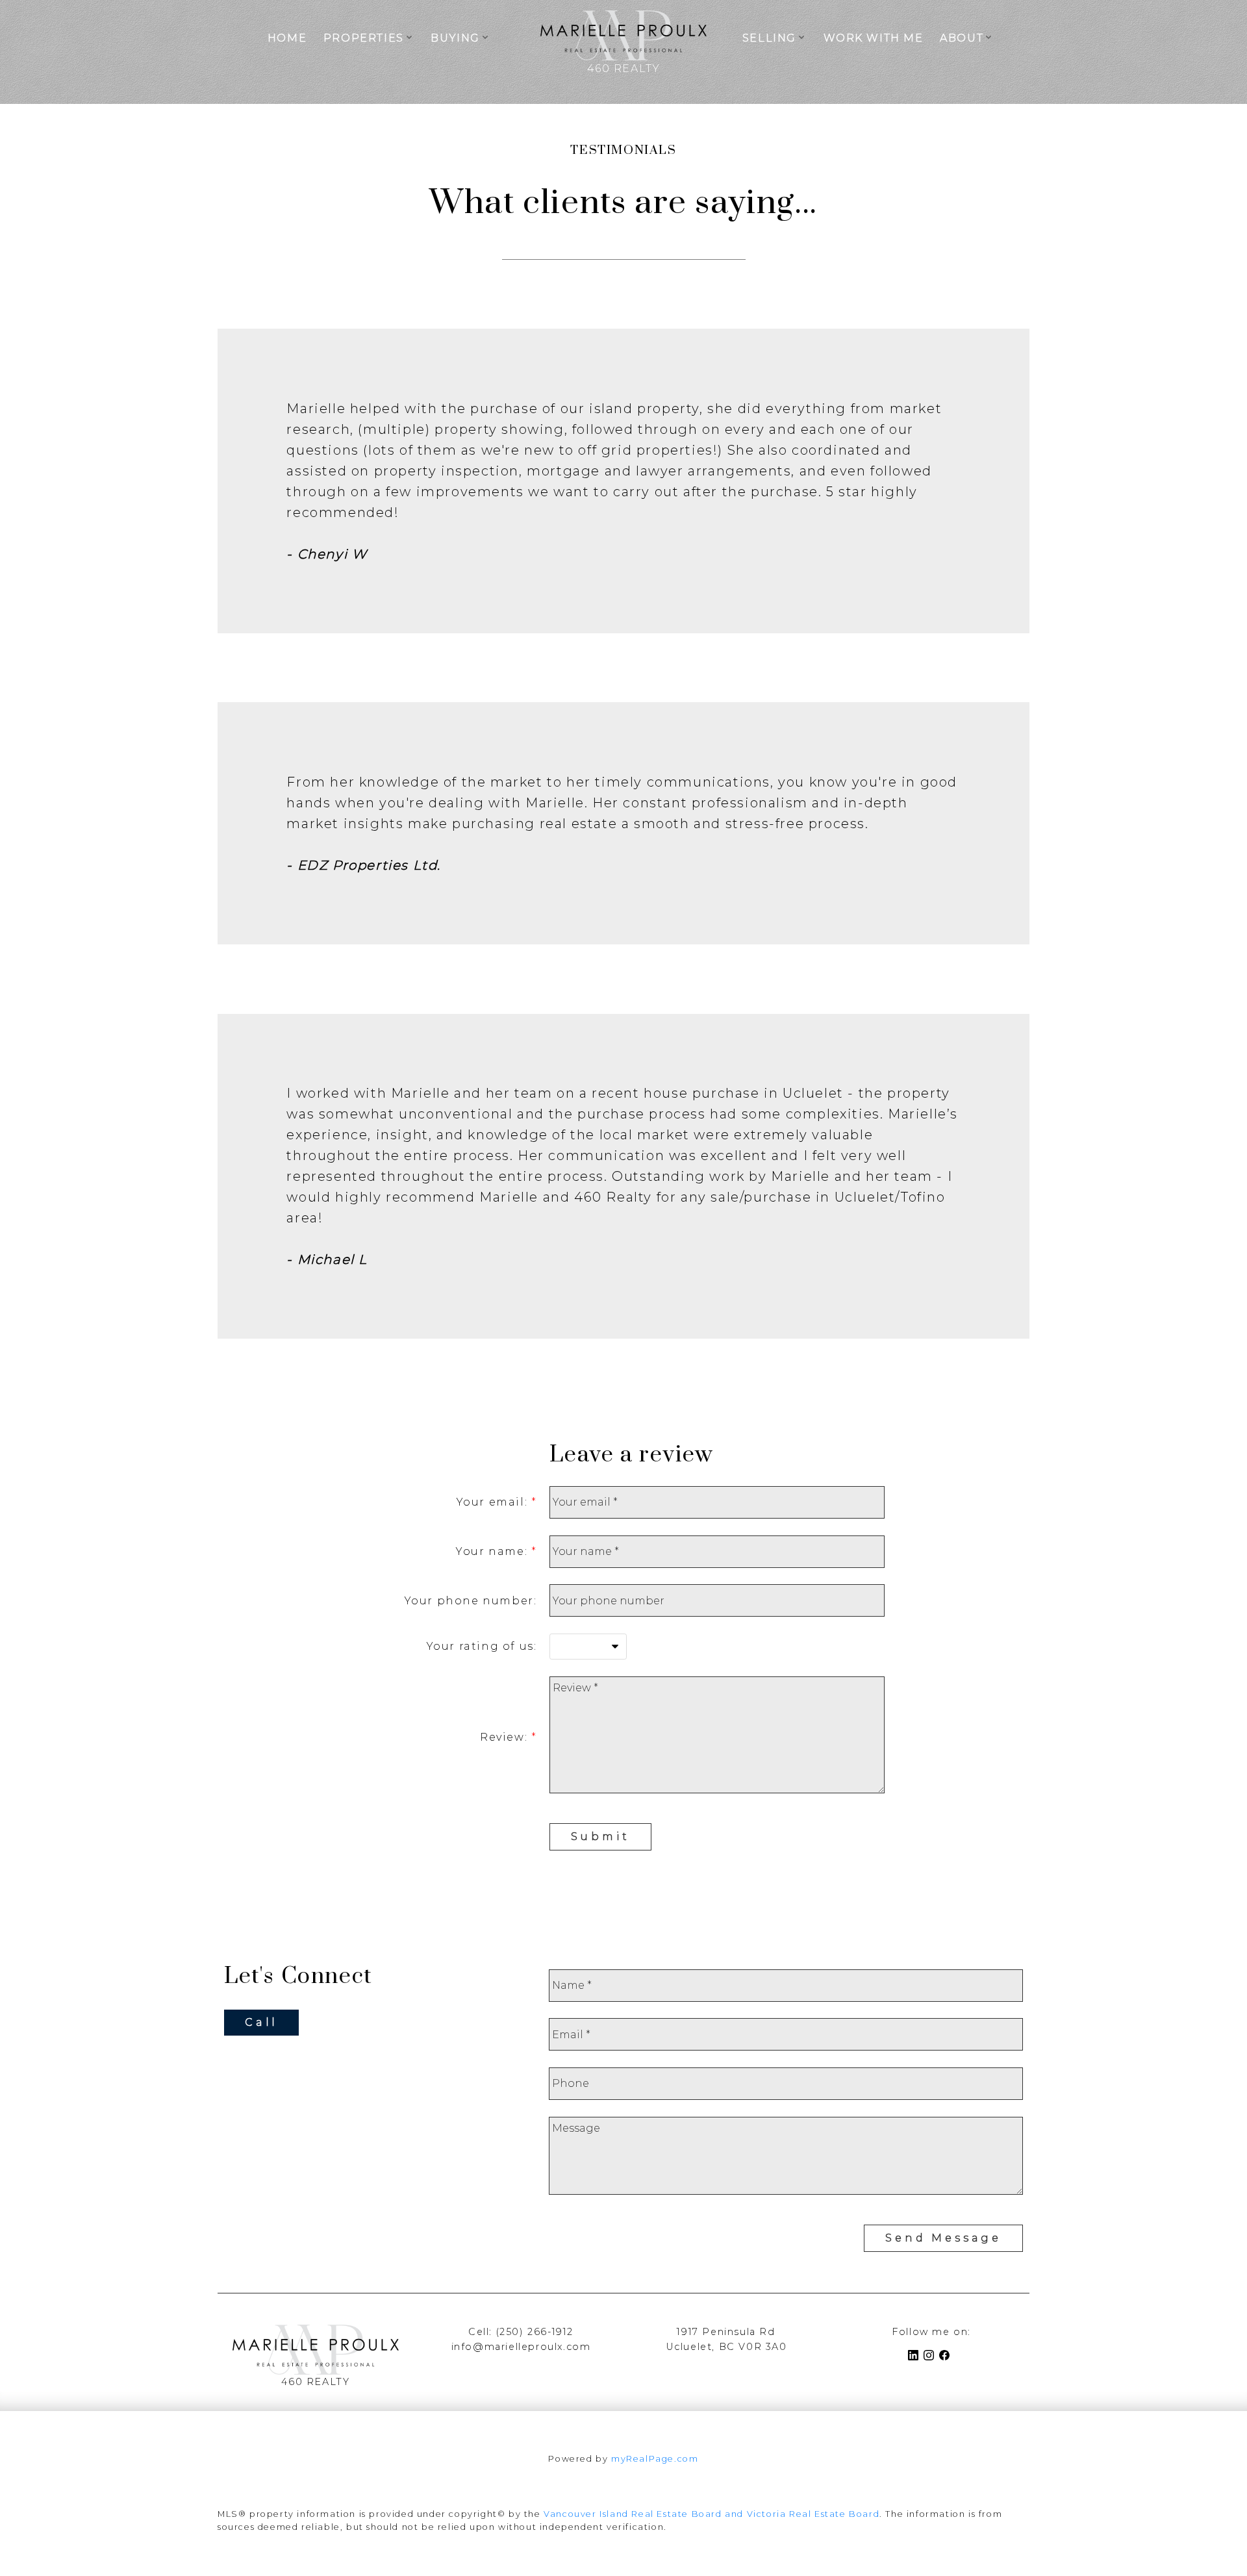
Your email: (494, 1502)
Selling (769, 38)
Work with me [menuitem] (874, 38)
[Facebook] (947, 2357)
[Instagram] (931, 2357)
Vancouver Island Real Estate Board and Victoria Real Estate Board (712, 2514)
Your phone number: (471, 1601)
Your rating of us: (482, 1646)
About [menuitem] (962, 38)
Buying (455, 38)
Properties (364, 38)
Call (261, 2022)
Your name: (494, 1551)
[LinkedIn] (916, 2357)
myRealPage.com (655, 2459)
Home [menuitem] (287, 38)
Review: (506, 1737)
